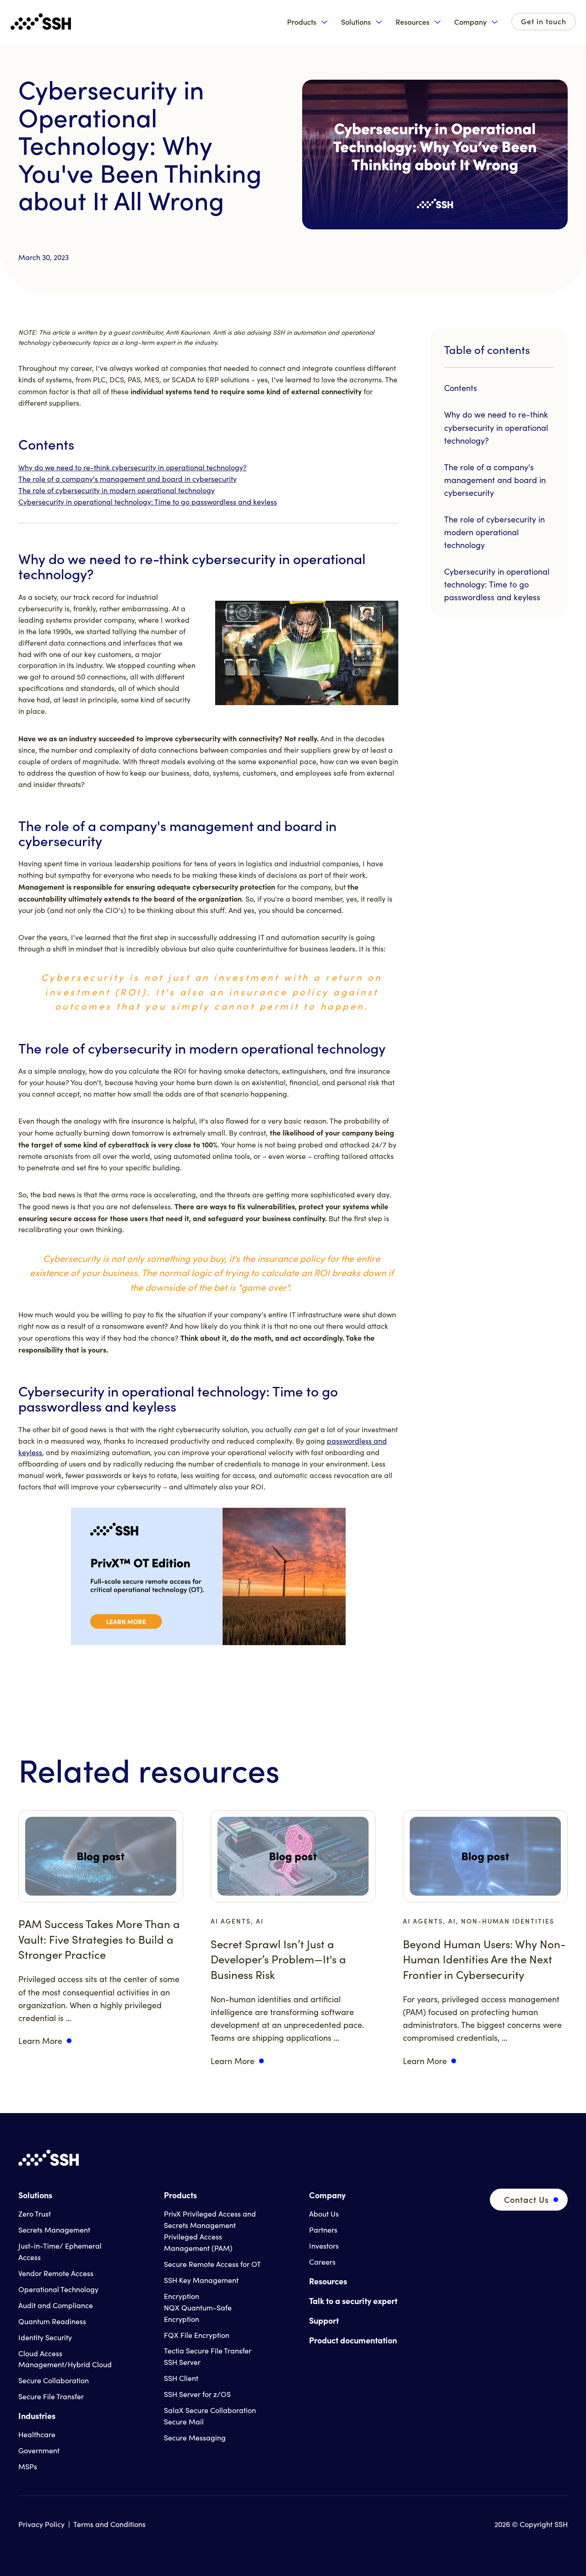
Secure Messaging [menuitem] (195, 2437)
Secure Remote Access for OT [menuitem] (212, 2264)
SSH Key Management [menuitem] (201, 2280)
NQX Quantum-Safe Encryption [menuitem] (198, 2313)
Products (302, 22)
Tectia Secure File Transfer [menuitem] (208, 2350)
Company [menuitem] (327, 2195)
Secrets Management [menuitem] (54, 2230)
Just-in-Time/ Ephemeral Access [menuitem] (60, 2251)
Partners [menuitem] (323, 2230)
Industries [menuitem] (37, 2416)
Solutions (356, 22)
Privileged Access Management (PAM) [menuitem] (198, 2242)
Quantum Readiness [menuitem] (52, 2321)
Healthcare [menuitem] (37, 2434)
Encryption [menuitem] (182, 2296)
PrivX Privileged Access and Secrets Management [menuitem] (210, 2219)
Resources (412, 22)
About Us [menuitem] (324, 2214)
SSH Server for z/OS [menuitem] (197, 2394)
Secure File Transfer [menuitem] (51, 2396)
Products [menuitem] (180, 2195)
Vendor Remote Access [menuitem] (56, 2273)
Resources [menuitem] (328, 2281)
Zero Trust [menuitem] (35, 2214)
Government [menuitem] (39, 2450)
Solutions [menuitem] (35, 2195)
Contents (461, 388)
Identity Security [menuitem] (45, 2337)
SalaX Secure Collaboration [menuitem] (210, 2410)
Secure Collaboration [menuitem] (54, 2380)
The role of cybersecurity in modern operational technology (117, 490)
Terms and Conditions (109, 2524)
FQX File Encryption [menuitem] (197, 2335)
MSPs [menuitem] (28, 2466)
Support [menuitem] (324, 2320)
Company (470, 22)
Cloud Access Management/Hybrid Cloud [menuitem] (65, 2359)
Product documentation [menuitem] (353, 2340)
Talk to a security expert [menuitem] (353, 2301)
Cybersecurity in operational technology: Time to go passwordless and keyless (148, 502)
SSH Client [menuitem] (181, 2378)
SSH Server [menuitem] (182, 2362)
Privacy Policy (41, 2524)
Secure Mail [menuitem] (184, 2421)
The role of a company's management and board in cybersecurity (128, 479)
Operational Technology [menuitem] (58, 2289)
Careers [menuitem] (322, 2262)
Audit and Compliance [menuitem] (56, 2305)
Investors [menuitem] (324, 2246)
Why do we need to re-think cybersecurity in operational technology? (133, 467)
